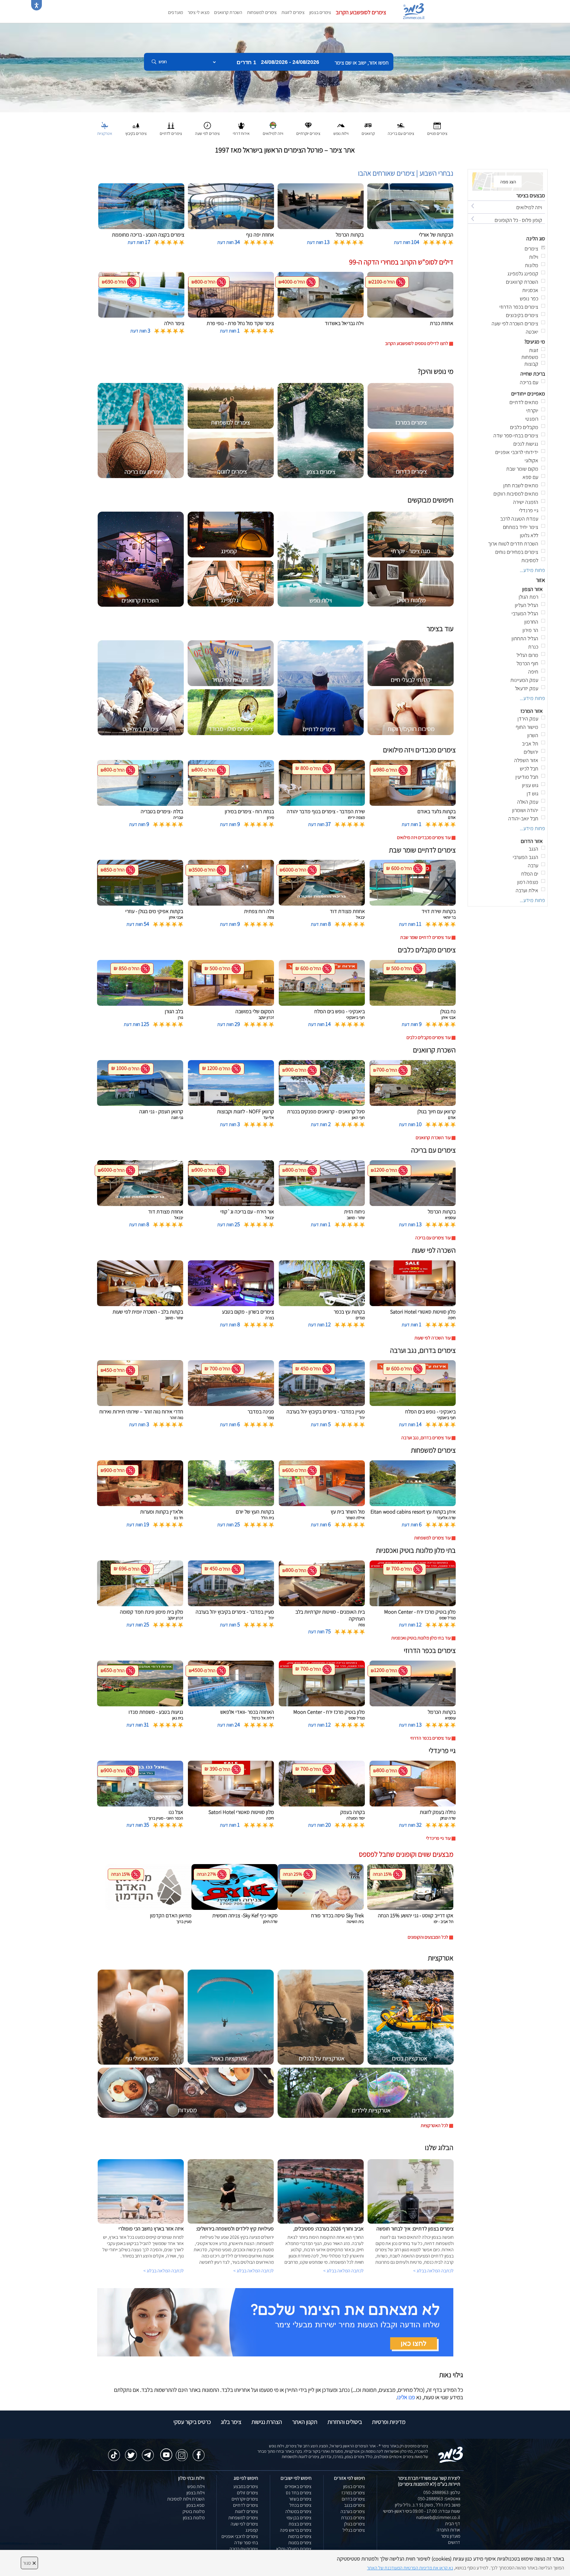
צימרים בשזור (300, 2499)
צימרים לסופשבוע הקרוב (361, 12)
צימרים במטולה (298, 2511)
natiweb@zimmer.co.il (438, 2517)
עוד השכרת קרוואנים (433, 1138)
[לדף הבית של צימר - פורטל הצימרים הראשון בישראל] (451, 2454)
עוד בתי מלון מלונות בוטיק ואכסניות (421, 1638)
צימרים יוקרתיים (245, 2499)
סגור (29, 2563)
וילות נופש (196, 2486)
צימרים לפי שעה (244, 2524)
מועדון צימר (451, 2536)
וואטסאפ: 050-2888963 (439, 2499)
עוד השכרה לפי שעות (433, 1338)
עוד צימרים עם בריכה (433, 1238)
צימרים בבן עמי (299, 2518)
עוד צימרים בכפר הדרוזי (430, 1738)
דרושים (454, 2542)
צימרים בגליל (354, 2530)
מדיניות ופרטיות (389, 2422)
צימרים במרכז (353, 2493)
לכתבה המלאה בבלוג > (164, 2271)
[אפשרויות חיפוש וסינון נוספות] (214, 92)
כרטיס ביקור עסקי (192, 2422)
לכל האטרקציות (434, 2125)
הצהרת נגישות (267, 2422)
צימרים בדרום (353, 2499)
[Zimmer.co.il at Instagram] (182, 2452)
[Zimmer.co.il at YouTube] (165, 2451)
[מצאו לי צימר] (275, 2322)
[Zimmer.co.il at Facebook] (199, 2452)
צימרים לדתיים (246, 2505)
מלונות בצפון (194, 2518)
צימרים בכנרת (353, 2518)
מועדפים (175, 12)
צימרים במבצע (246, 2486)
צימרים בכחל (300, 2505)
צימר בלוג (231, 2422)
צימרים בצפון (320, 12)
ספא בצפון (195, 2505)
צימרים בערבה (353, 2511)
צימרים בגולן (354, 2524)
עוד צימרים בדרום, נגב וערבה (426, 1438)
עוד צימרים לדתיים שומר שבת (425, 937)
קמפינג (252, 2530)
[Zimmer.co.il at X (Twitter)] (131, 2452)
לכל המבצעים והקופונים (428, 1937)
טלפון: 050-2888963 (442, 2492)
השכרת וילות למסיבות (186, 2499)
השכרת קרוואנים (228, 12)
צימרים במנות (300, 2543)
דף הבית (453, 2524)
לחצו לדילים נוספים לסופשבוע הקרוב (417, 343)
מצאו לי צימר (198, 12)
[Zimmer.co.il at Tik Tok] (114, 2452)
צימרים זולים (247, 2493)
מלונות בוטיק (194, 2511)
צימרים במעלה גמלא (294, 2549)
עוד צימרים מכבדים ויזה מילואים (424, 837)
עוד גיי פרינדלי (438, 1838)
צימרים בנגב (354, 2505)
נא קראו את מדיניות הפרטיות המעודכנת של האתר (410, 2568)
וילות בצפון (195, 2493)
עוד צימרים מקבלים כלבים (429, 1037)
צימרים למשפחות (262, 12)
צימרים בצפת (300, 2524)
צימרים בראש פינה (296, 2530)
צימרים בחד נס (299, 2493)
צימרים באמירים (298, 2486)
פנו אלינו (406, 2397)
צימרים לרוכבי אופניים (240, 2536)
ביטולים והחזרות (345, 2422)
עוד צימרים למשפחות (432, 1538)
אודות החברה (448, 2530)
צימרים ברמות (300, 2536)
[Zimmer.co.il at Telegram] (148, 2452)
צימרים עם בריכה (244, 2549)
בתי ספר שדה (246, 2543)
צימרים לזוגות (293, 12)
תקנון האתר (305, 2422)
